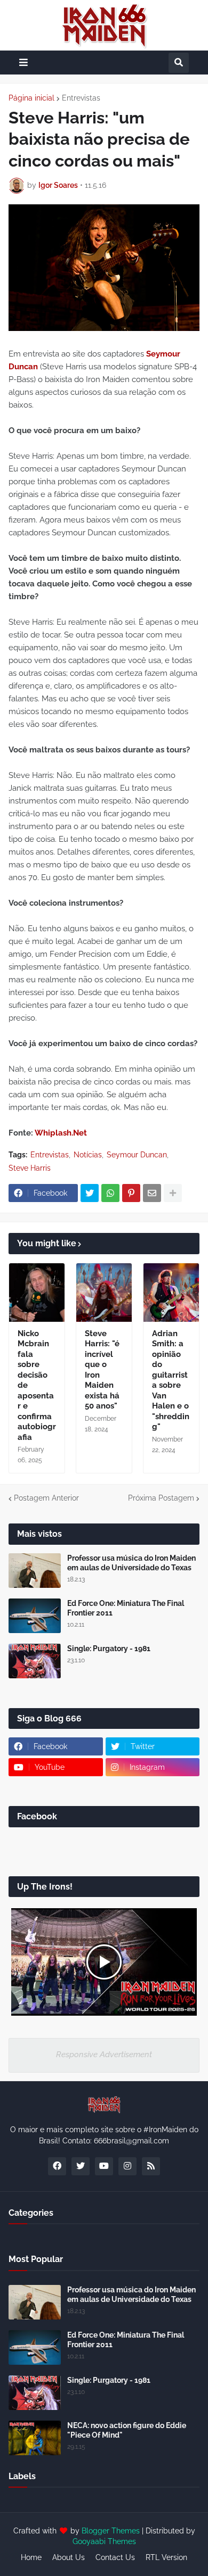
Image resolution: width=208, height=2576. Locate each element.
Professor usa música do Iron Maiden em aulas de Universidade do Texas (131, 1563)
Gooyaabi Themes (104, 2541)
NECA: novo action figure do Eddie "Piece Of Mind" (127, 2430)
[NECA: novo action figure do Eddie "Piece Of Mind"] (35, 2438)
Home (31, 2557)
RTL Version (166, 2557)
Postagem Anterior (46, 1498)
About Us (69, 2557)
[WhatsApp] (110, 1193)
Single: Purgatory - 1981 (109, 1649)
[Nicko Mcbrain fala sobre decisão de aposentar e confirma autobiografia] (37, 1293)
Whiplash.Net (61, 1133)
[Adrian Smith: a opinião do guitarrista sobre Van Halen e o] (171, 1293)
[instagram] (127, 2166)
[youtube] (104, 2166)
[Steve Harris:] (104, 1293)
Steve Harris (30, 1168)
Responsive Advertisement (104, 2055)
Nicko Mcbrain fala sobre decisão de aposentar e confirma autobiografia (37, 1385)
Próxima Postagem (161, 1498)
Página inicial (31, 98)
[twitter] (81, 2166)
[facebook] (57, 2166)
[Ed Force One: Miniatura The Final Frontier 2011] (35, 1616)
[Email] (152, 1193)
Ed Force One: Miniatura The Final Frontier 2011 (126, 1608)
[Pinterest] (131, 1193)
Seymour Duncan (137, 1155)
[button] (23, 63)
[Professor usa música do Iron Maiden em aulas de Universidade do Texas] (35, 1571)
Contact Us (115, 2557)
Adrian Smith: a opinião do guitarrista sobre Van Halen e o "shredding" (171, 1380)
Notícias (88, 1155)
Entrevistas (81, 98)
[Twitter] (90, 1193)
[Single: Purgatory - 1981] (35, 1661)
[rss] (151, 2166)
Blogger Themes (111, 2531)
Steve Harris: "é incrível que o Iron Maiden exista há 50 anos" (102, 1370)
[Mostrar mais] (173, 1193)
